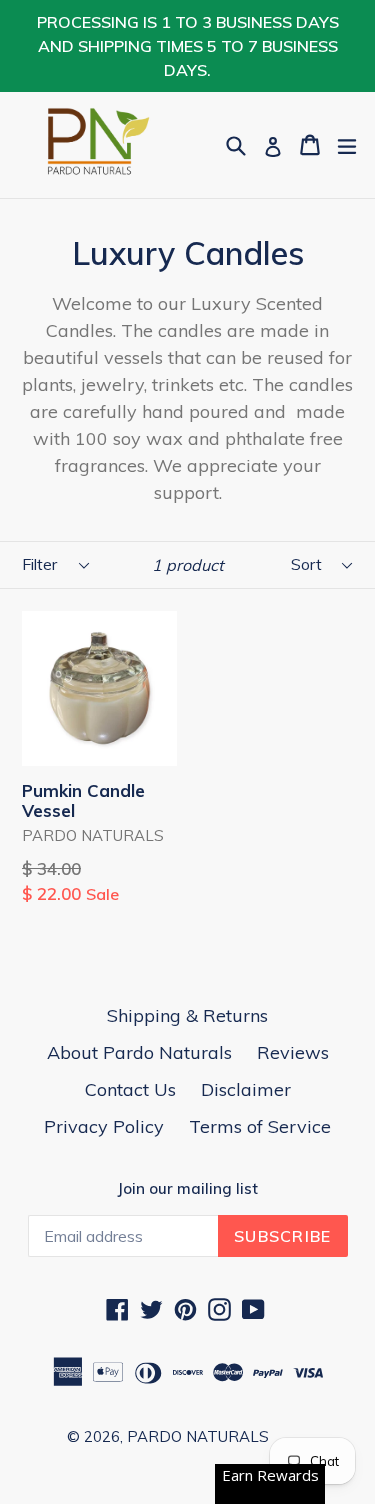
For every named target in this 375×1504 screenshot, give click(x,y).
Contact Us (130, 1089)
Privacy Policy (104, 1126)
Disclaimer (246, 1089)
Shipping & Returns (187, 1015)
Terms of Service (260, 1126)
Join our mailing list (187, 1189)
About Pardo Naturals (139, 1052)
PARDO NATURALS (198, 1436)
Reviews (293, 1052)
